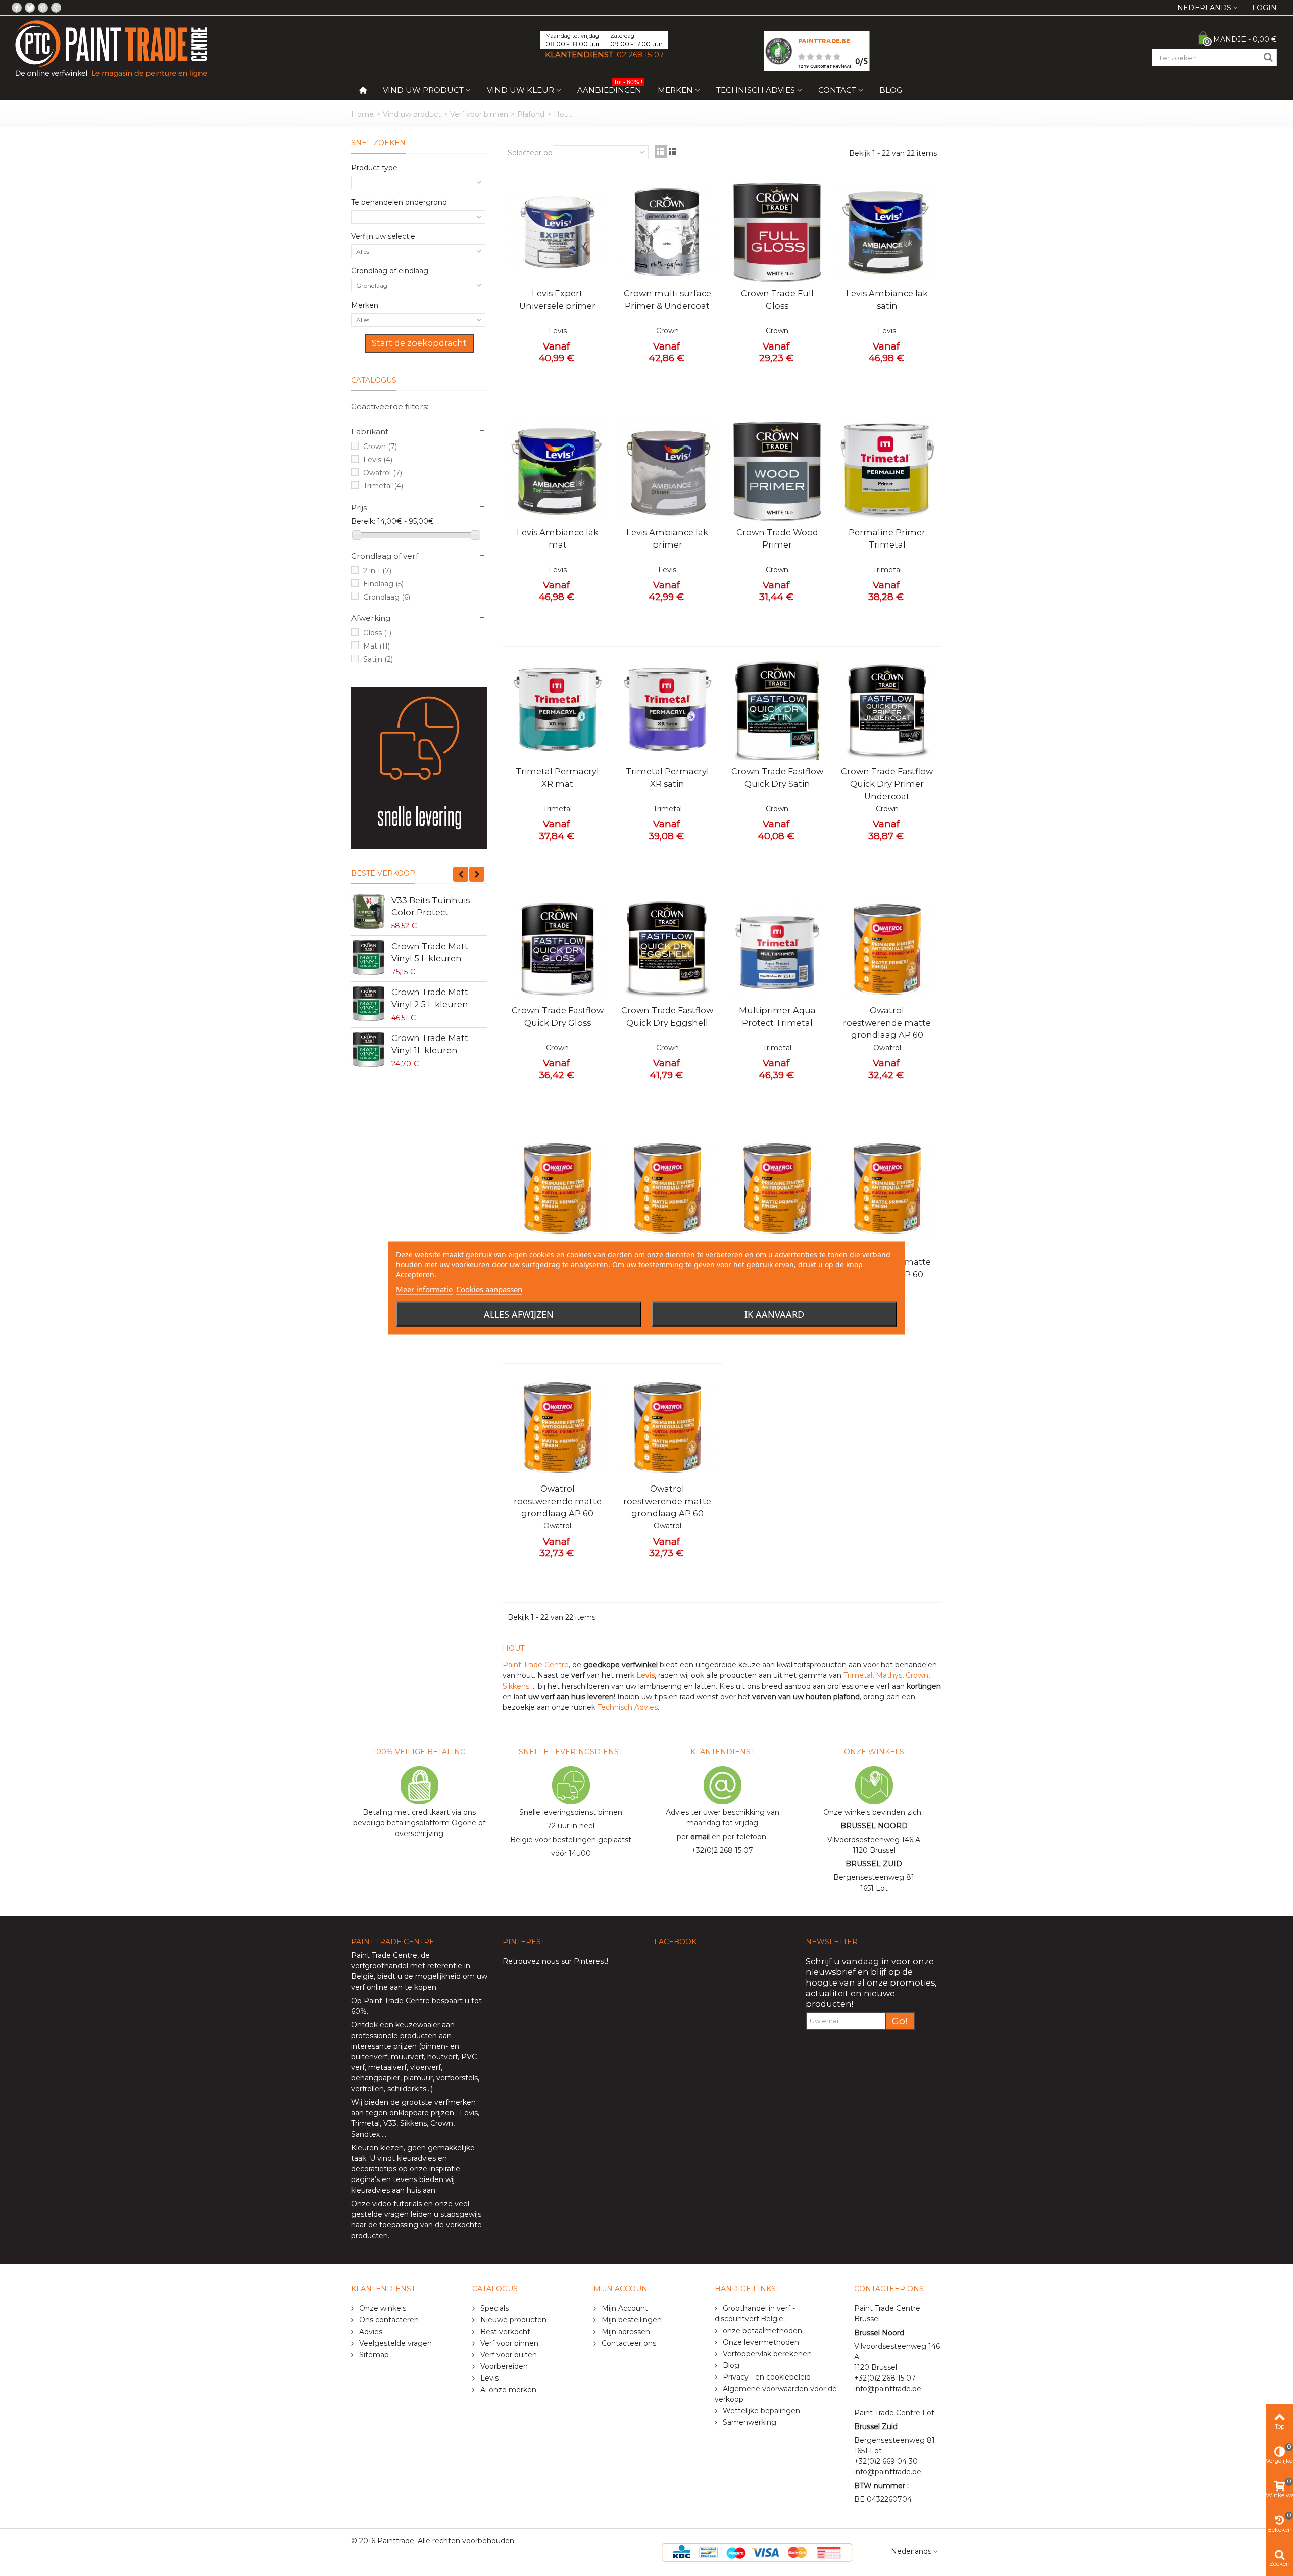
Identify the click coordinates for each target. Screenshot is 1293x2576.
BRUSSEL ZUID (874, 1864)
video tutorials (397, 2204)
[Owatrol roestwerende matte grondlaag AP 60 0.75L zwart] (887, 1188)
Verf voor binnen (479, 114)
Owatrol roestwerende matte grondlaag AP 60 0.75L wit (667, 1507)
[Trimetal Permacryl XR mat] (558, 711)
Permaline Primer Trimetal (887, 538)
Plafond (531, 114)
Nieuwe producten (512, 2320)
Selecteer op (530, 153)
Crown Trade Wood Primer (777, 538)
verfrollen (367, 2089)
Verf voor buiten (508, 2355)
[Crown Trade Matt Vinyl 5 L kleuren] (369, 958)
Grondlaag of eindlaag (390, 271)
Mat (377, 646)
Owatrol (383, 473)
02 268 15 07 (640, 54)
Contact (837, 90)
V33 (390, 2123)
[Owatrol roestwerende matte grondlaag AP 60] (887, 950)
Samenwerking (749, 2422)
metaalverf (387, 2067)
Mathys (889, 1675)
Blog (891, 90)
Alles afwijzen (519, 1314)
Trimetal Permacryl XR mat (557, 777)
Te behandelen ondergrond (399, 202)
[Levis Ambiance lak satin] (887, 232)
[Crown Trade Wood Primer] (777, 471)
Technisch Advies (756, 90)
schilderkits (406, 2089)
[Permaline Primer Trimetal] (887, 471)
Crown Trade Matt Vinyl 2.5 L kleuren (430, 998)
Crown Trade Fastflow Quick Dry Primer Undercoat (887, 784)
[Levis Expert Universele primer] (558, 232)
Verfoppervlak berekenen (766, 2354)
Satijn (378, 659)
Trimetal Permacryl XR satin (667, 777)
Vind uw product (423, 90)
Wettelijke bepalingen (760, 2411)
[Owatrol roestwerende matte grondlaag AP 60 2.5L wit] (558, 1188)
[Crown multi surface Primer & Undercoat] (668, 232)
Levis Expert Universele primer (557, 300)
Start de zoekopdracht (419, 343)
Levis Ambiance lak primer (667, 538)
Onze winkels (382, 2308)
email (700, 1837)
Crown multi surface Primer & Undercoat (667, 300)
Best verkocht (504, 2332)
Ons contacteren (388, 2320)
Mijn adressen (625, 2332)
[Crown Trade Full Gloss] (777, 232)
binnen (433, 2046)
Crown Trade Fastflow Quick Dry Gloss (558, 1016)
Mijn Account (624, 2308)
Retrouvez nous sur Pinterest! (555, 1961)
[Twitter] (30, 8)
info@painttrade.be (888, 2389)
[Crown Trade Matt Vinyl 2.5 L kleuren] (369, 1004)
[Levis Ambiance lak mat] (558, 471)
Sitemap (373, 2355)
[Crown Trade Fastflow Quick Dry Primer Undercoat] (887, 711)
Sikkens (517, 1686)
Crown (380, 447)
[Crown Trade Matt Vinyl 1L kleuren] (369, 1050)
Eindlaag (383, 584)
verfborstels (457, 2078)
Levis (378, 460)
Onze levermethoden (760, 2342)
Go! (900, 2021)
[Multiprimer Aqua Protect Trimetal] (777, 950)
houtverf (442, 2057)
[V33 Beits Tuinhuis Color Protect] (369, 912)
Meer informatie (424, 1289)
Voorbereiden (503, 2366)
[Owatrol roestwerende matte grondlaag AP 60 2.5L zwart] (668, 1188)
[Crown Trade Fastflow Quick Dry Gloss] (558, 950)
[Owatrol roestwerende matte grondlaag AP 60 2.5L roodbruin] (777, 1188)
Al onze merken (507, 2390)
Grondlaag (387, 597)
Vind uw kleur (520, 90)
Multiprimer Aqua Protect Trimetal (777, 1016)
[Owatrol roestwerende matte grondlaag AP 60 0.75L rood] (558, 1428)
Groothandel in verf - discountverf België (755, 2314)
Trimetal (383, 486)
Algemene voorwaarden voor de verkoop (776, 2394)
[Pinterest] (43, 8)
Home (362, 114)
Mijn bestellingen (631, 2320)
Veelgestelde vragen (394, 2343)
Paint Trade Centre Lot (894, 2413)
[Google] (56, 8)
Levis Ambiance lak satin (887, 300)
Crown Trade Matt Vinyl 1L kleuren (430, 1044)
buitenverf (369, 2057)
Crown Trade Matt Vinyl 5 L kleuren (430, 952)
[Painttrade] (111, 48)
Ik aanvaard (774, 1314)
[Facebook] (17, 8)
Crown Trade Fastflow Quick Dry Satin (777, 777)
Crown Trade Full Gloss (777, 300)
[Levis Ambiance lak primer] (668, 471)
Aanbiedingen (610, 88)
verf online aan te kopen (394, 1987)
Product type (374, 168)
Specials (493, 2308)
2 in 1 (377, 571)
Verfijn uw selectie (383, 236)
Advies (370, 2332)
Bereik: (363, 521)
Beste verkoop (383, 873)
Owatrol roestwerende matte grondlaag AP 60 (887, 1023)
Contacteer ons (628, 2343)
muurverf (407, 2057)
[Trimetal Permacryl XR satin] (668, 711)
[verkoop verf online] (419, 768)
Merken (675, 90)
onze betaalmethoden (761, 2331)
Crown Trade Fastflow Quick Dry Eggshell (667, 1016)
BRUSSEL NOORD (874, 1826)
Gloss (377, 633)
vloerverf (426, 2067)
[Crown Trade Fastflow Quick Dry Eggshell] (668, 950)
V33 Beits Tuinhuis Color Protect (431, 906)
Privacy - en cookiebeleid (766, 2377)
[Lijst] (673, 152)
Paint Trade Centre (536, 1665)
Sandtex (365, 2134)
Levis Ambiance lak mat (558, 538)
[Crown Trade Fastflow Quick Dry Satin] (777, 711)
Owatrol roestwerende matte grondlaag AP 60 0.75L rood (558, 1507)
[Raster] (661, 152)
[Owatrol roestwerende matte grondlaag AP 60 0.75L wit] (668, 1428)
